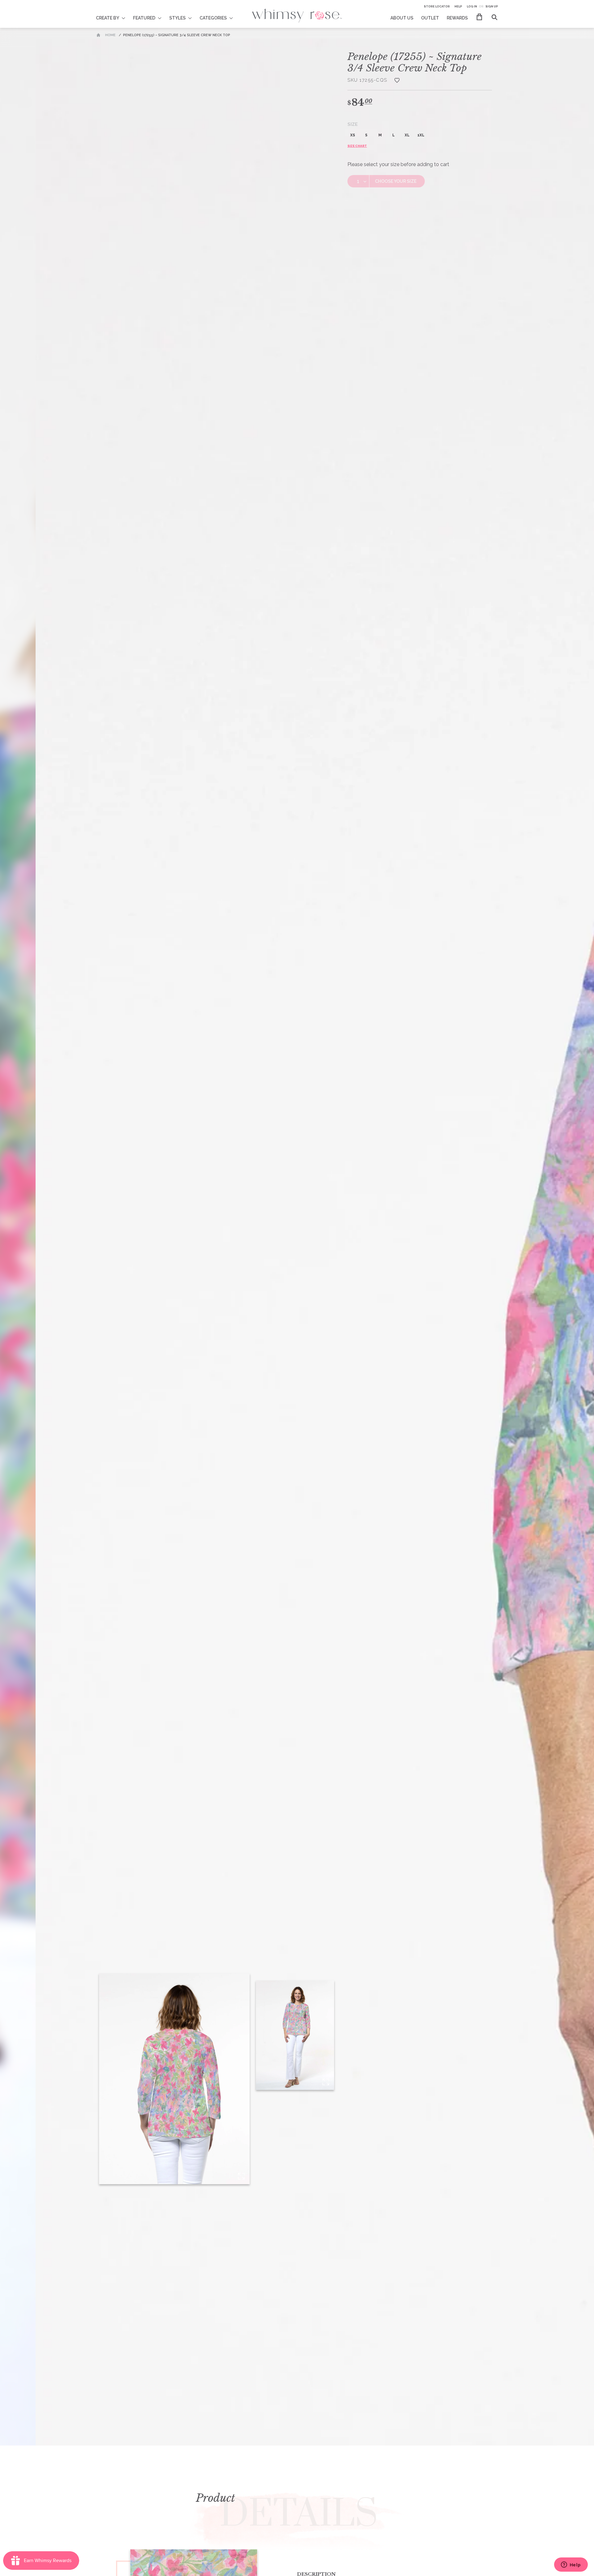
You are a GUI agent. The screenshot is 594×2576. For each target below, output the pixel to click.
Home (110, 35)
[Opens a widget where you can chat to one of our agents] (571, 2565)
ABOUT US (402, 18)
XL (407, 135)
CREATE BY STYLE (115, 14)
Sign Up (492, 6)
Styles (177, 18)
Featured (144, 18)
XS (353, 135)
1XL (421, 135)
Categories (213, 18)
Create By (108, 18)
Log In (472, 6)
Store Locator (437, 6)
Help (458, 6)
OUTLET (430, 18)
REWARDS (457, 18)
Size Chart (357, 146)
